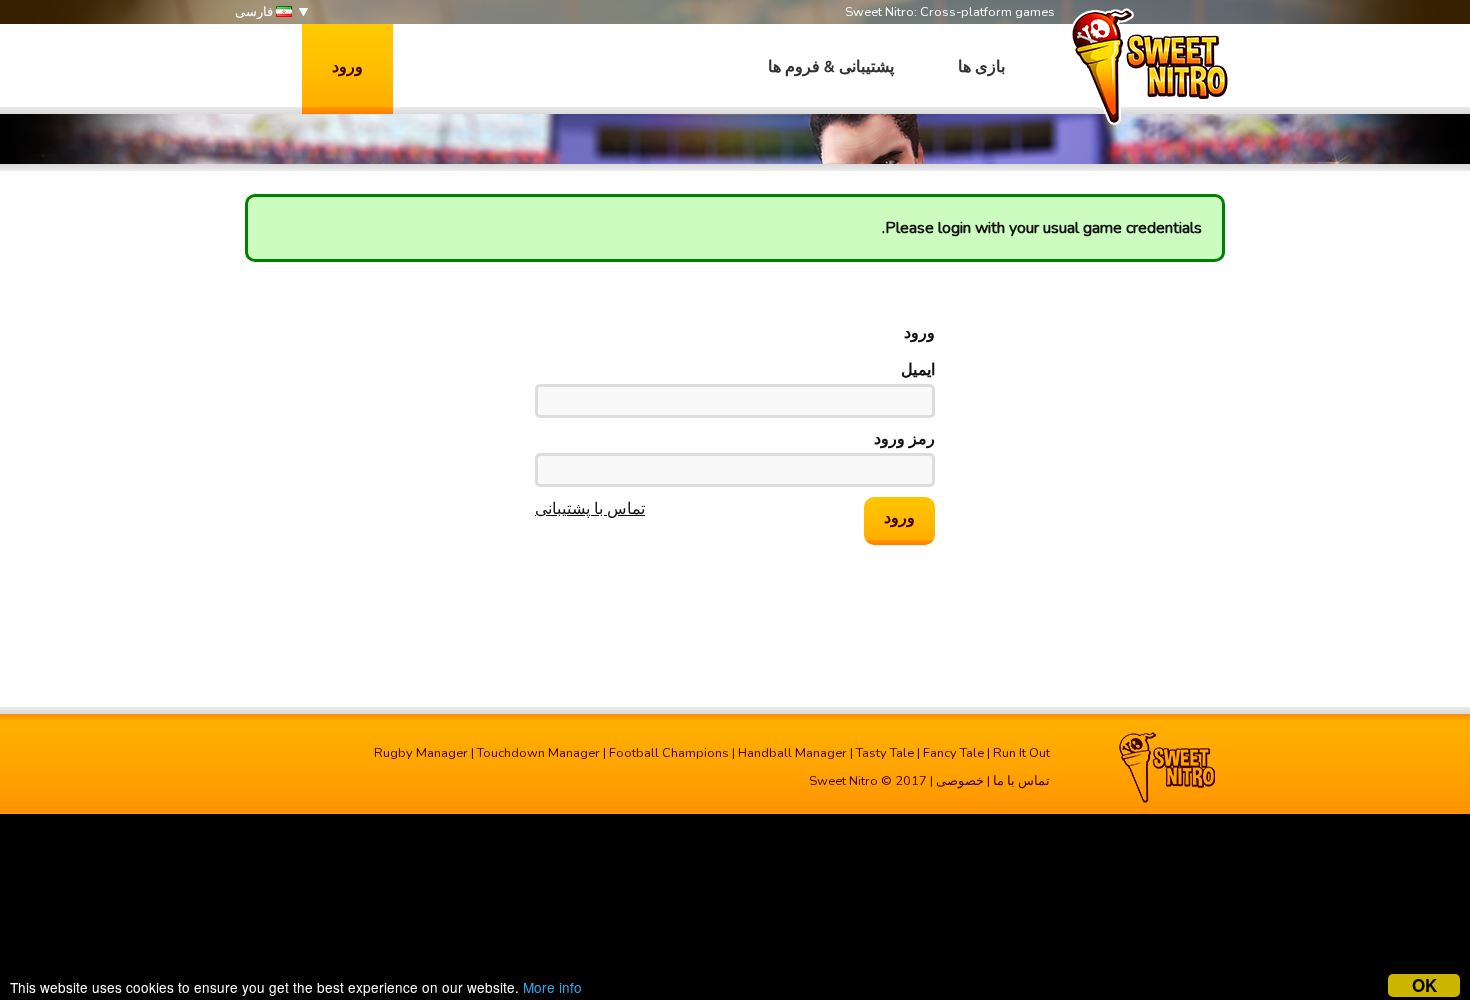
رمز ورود (904, 439)
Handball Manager (792, 753)
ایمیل (918, 370)
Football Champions (669, 753)
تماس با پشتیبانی (590, 509)
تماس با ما (1021, 781)
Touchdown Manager (538, 753)
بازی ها (981, 67)
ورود (347, 67)
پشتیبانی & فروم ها (831, 67)
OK (1424, 985)
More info (552, 987)
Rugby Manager (421, 753)
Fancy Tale (953, 753)
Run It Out (1021, 753)
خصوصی (960, 781)
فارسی (255, 12)
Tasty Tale (885, 753)
